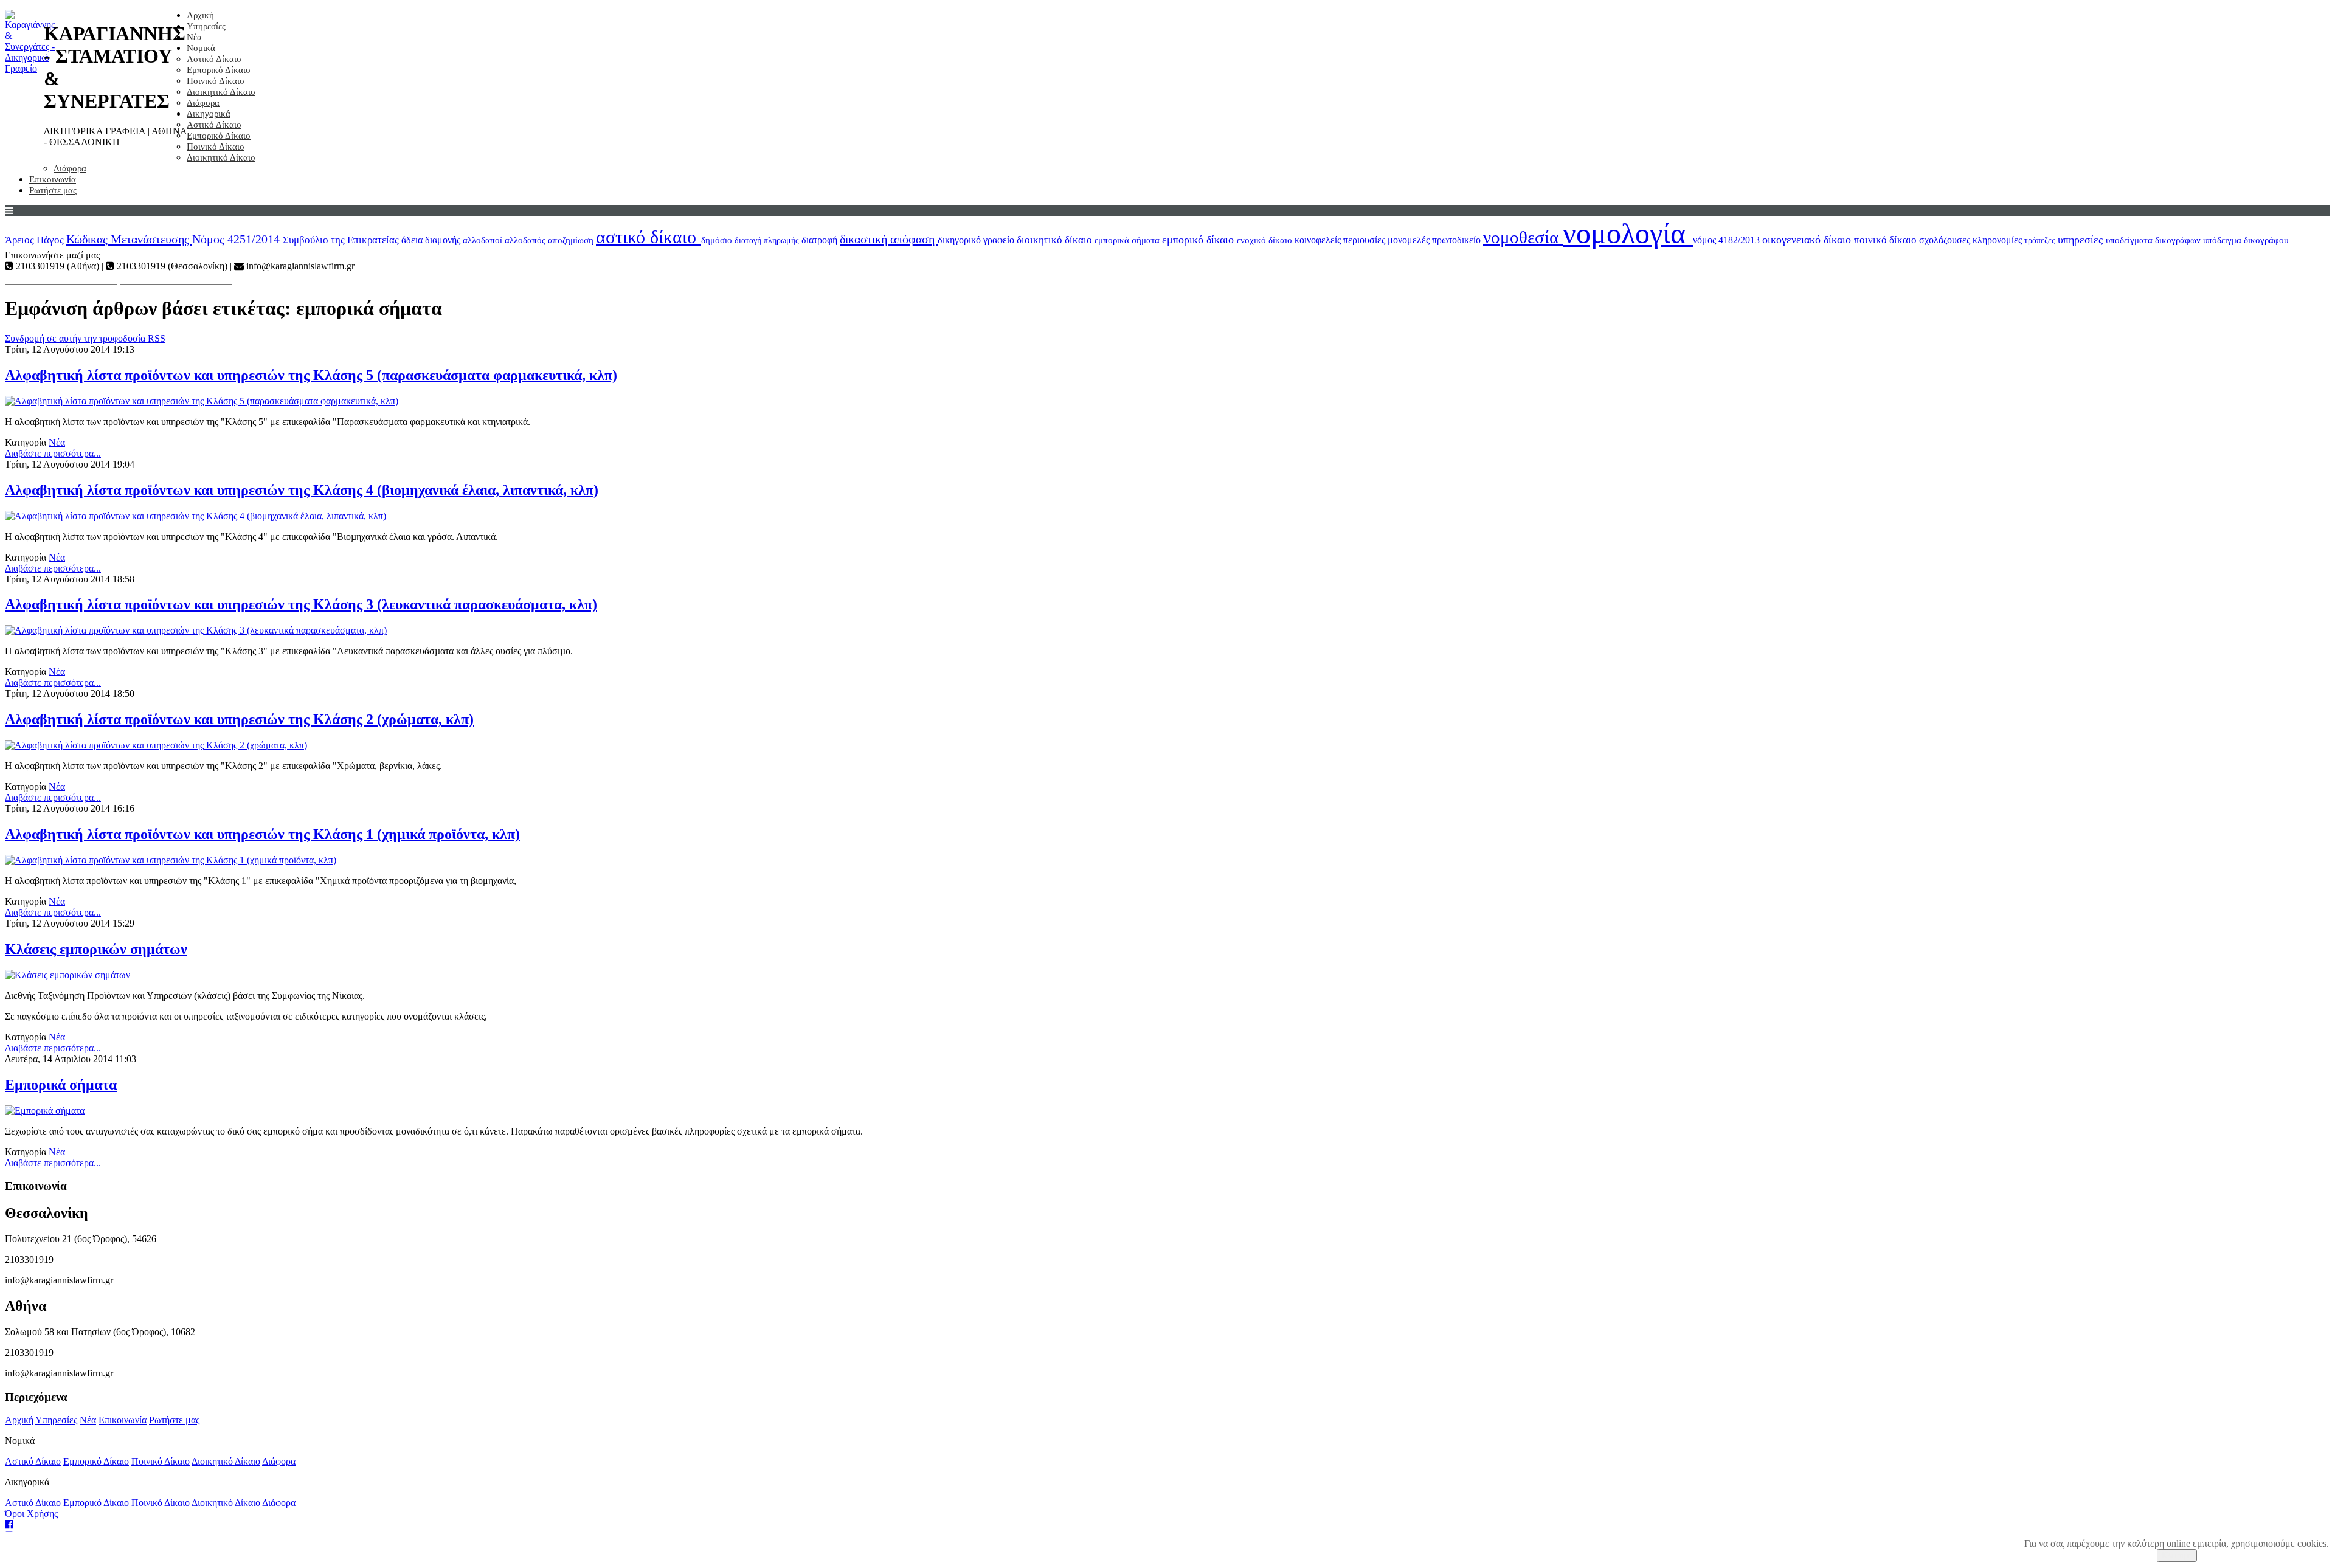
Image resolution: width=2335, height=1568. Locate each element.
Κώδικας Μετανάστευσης (129, 239)
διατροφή (821, 240)
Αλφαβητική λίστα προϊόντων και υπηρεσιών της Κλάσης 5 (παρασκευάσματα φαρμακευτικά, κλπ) (311, 375)
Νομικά (201, 48)
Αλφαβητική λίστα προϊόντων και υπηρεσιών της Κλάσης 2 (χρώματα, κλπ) (239, 719)
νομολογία (1628, 233)
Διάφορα (203, 103)
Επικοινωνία (53, 179)
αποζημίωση (572, 240)
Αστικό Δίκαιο (214, 59)
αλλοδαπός (526, 240)
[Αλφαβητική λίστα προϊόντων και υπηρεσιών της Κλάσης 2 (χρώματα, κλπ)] (156, 745)
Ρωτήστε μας (53, 190)
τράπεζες (2041, 240)
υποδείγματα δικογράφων (2154, 240)
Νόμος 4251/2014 (237, 239)
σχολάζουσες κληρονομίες (1972, 240)
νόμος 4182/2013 (1728, 240)
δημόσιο (718, 240)
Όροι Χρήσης (31, 1514)
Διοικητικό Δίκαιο (221, 92)
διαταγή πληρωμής (768, 240)
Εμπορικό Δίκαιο (219, 70)
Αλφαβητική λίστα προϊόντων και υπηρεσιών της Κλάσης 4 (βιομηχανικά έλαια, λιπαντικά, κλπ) (302, 490)
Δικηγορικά (209, 114)
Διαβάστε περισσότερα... (53, 453)
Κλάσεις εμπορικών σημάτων (96, 949)
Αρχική (200, 15)
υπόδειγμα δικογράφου (2246, 240)
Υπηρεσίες (206, 26)
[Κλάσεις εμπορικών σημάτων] (67, 975)
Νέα (194, 37)
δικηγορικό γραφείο (977, 240)
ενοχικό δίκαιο (1266, 240)
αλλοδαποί (484, 240)
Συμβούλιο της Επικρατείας (342, 240)
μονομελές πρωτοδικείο (1435, 240)
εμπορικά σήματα (1128, 240)
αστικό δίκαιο (649, 237)
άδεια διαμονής (432, 240)
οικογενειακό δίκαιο (1808, 240)
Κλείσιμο (2177, 1556)
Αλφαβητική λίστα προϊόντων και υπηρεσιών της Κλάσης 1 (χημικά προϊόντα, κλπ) (262, 834)
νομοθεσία (1523, 237)
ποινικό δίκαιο (1887, 240)
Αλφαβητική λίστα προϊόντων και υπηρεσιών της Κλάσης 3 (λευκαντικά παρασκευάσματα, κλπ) (301, 604)
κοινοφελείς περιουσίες (1341, 240)
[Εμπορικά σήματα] (45, 1110)
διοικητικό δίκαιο (1056, 240)
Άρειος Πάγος (36, 240)
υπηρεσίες (2082, 240)
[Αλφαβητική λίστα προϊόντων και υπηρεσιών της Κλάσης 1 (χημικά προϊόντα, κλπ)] (171, 860)
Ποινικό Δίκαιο (216, 81)
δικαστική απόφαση (889, 239)
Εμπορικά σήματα (61, 1085)
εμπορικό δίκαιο (1199, 240)
